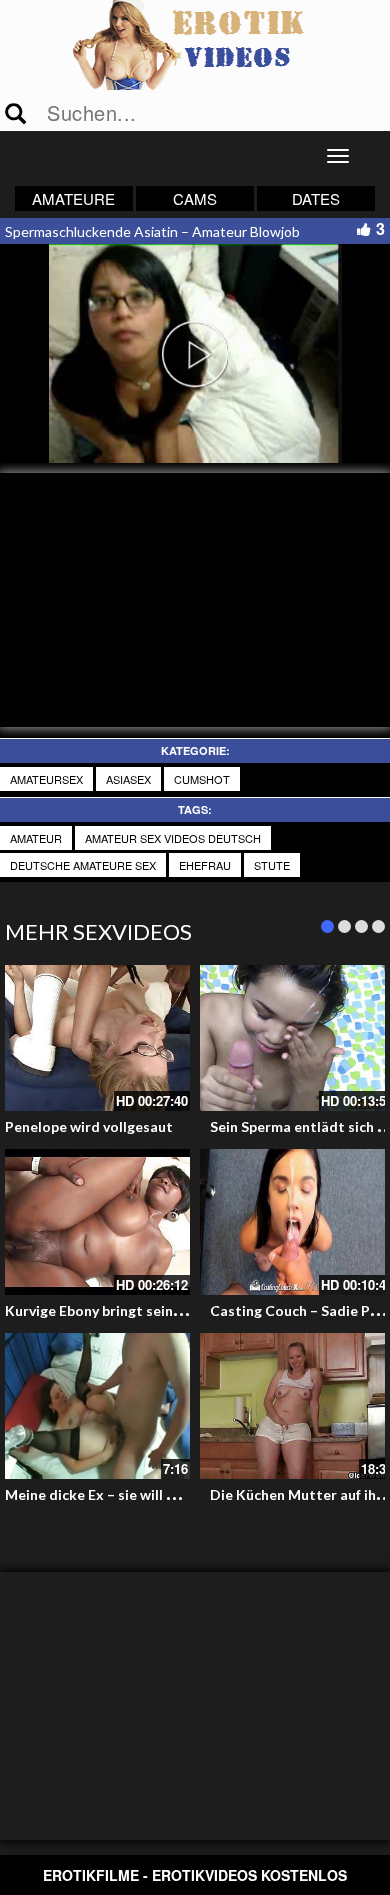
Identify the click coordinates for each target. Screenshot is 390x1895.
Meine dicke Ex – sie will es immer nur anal (143, 1494)
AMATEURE (73, 198)
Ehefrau (205, 865)
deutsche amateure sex (83, 865)
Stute (272, 865)
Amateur (36, 838)
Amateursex (46, 779)
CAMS (195, 198)
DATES (316, 198)
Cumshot (202, 779)
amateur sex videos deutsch (173, 838)
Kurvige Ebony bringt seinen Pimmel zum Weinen (165, 1310)
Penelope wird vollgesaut (89, 1126)
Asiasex (128, 779)
